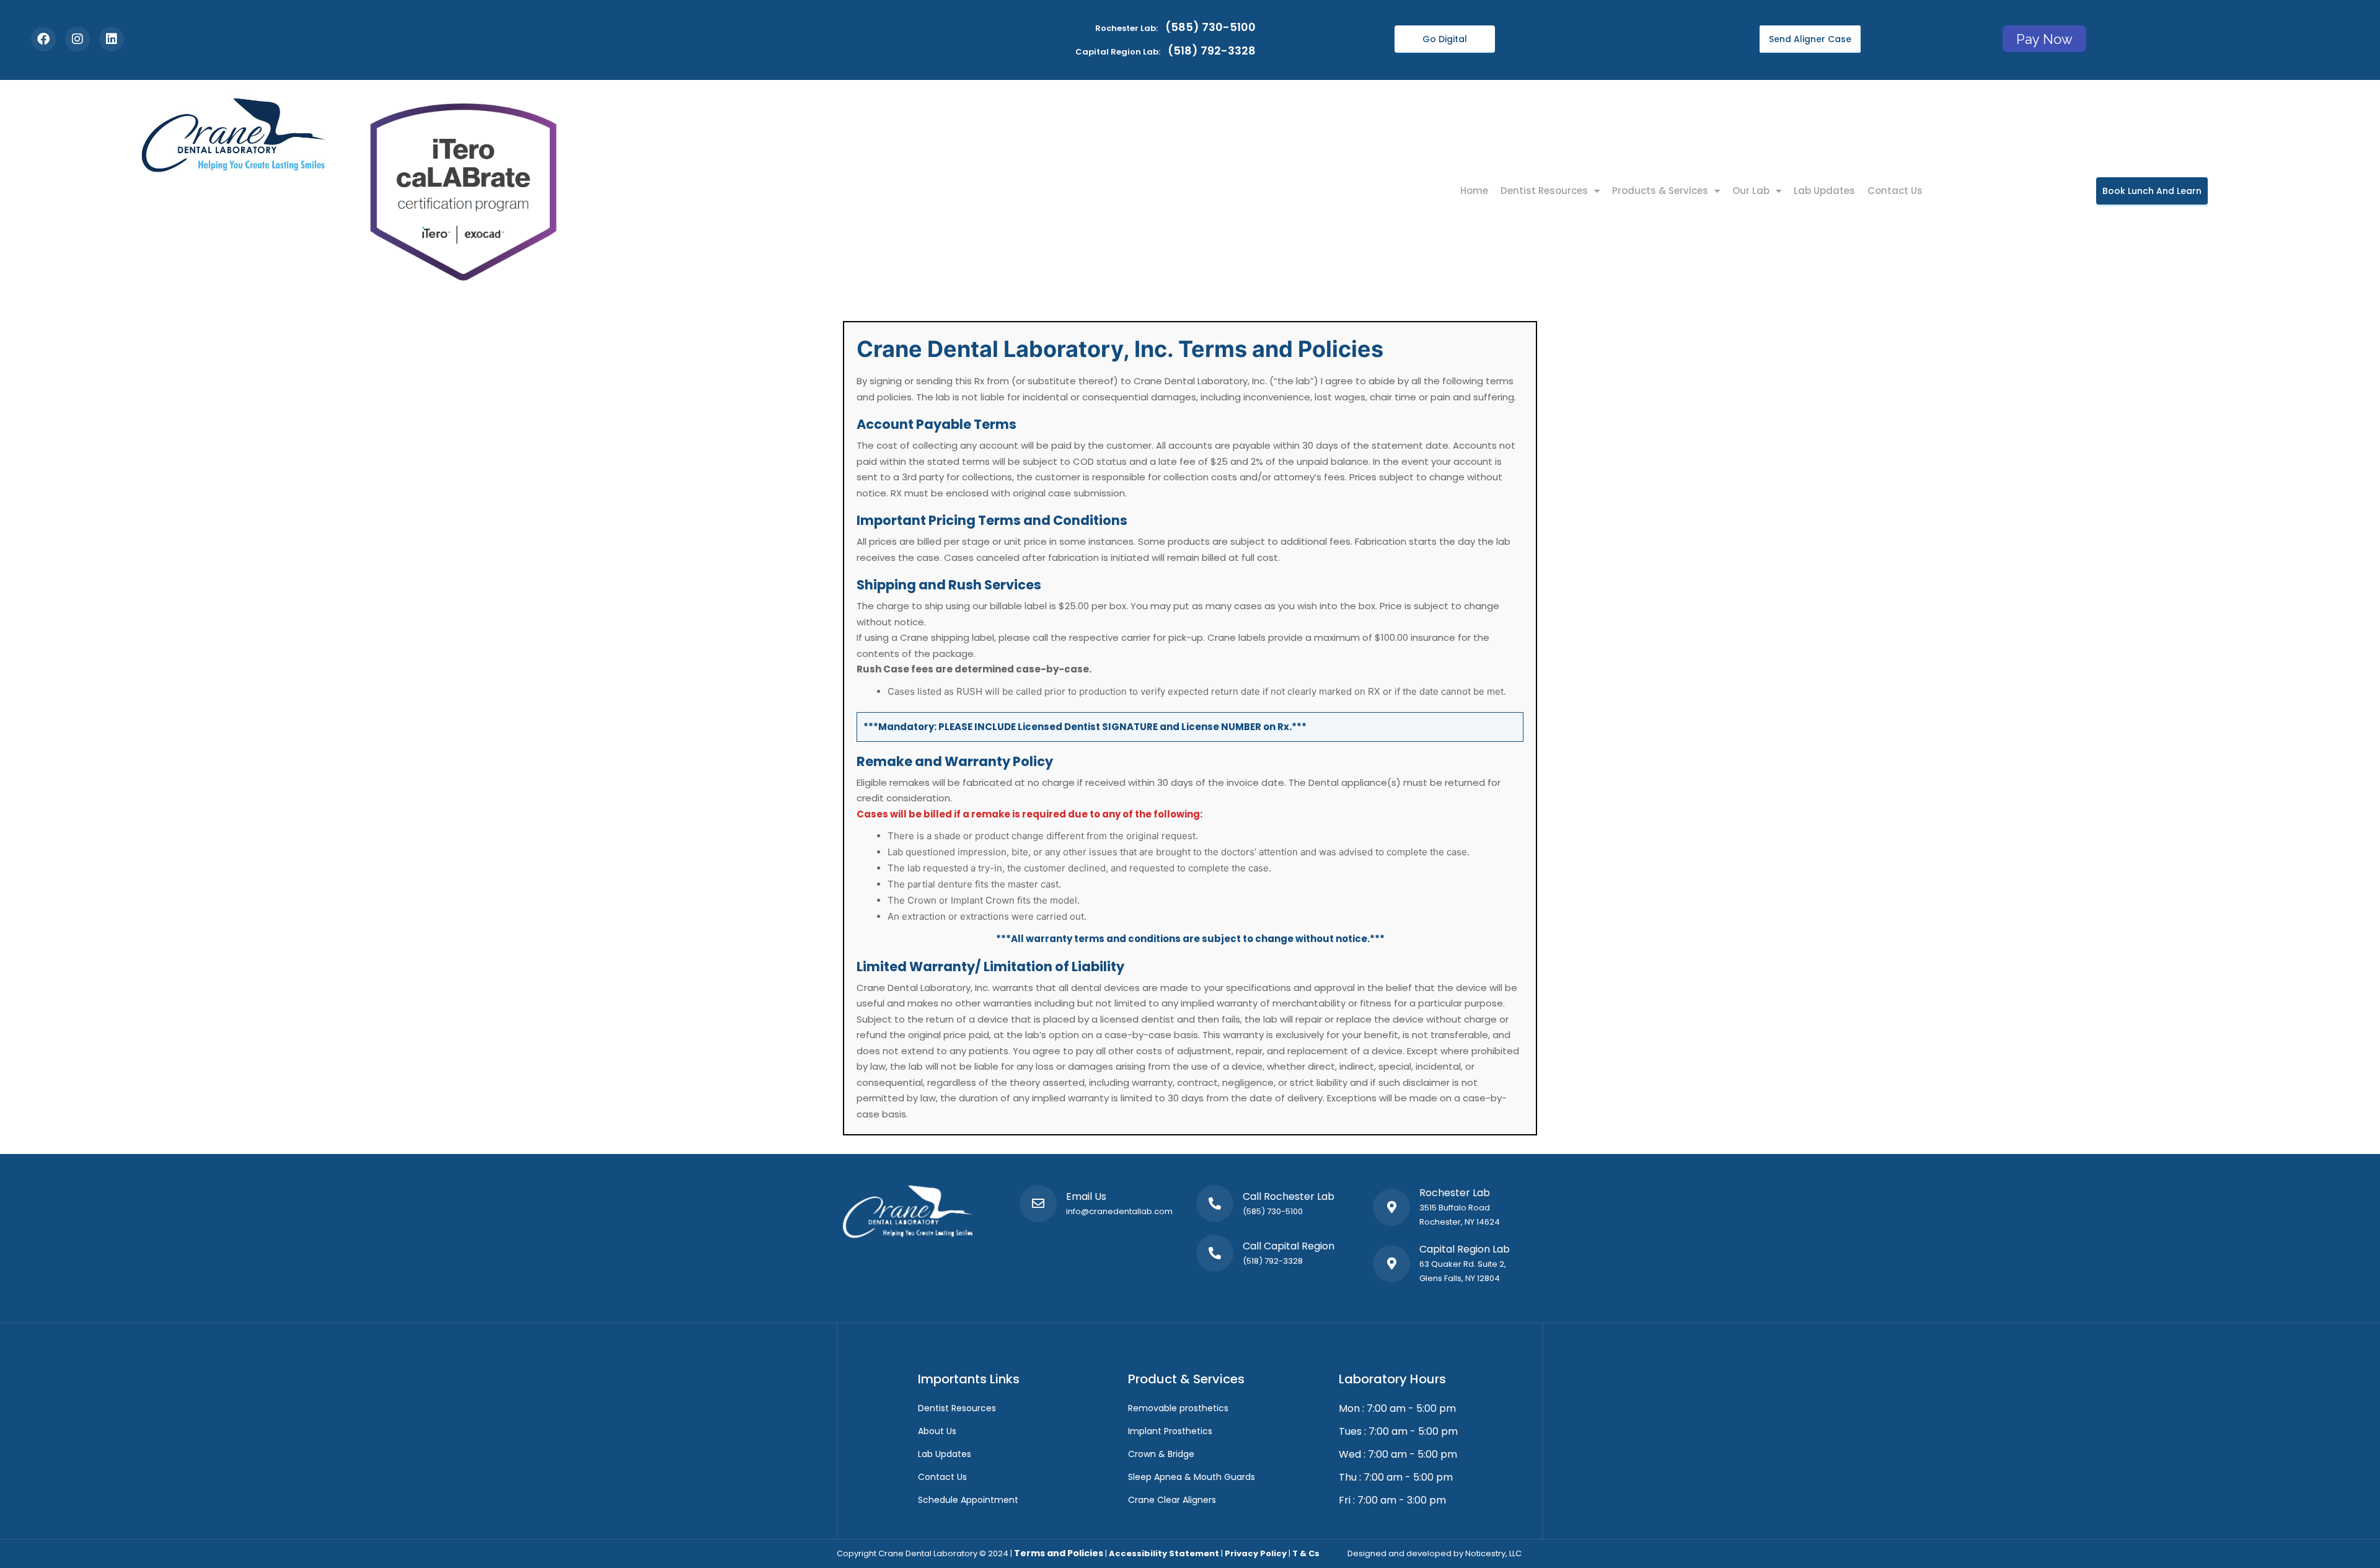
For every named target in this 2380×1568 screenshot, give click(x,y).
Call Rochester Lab (1289, 1196)
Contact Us (1895, 191)
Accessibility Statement (1164, 1553)
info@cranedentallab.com (1119, 1211)
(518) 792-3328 (1273, 1261)
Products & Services (1660, 191)
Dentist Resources (1544, 191)
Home (1474, 191)
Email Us (1086, 1196)
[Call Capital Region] (1215, 1253)
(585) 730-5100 (1273, 1211)
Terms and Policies (1059, 1553)
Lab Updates (1824, 191)
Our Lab (1751, 191)
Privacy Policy (1256, 1553)
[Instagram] (77, 39)
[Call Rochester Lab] (1215, 1204)
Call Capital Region (1289, 1246)
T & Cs (1306, 1553)
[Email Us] (1038, 1204)
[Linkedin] (112, 39)
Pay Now (2044, 38)
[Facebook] (43, 39)
